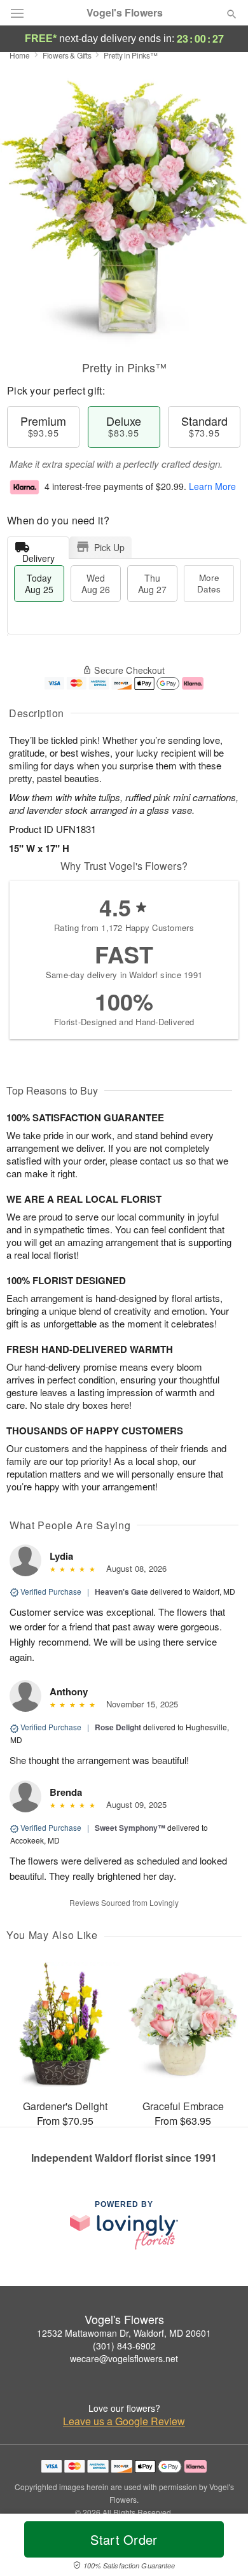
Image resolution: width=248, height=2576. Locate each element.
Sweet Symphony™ (130, 1828)
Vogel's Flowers (125, 13)
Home (20, 55)
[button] (221, 2547)
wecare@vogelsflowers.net (124, 2358)
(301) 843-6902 (124, 2346)
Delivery (38, 555)
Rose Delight (118, 1727)
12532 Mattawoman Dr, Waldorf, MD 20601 (124, 2333)
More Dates (209, 583)
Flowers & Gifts (67, 55)
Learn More (212, 486)
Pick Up (109, 547)
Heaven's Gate (121, 1592)
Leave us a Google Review (124, 2421)
